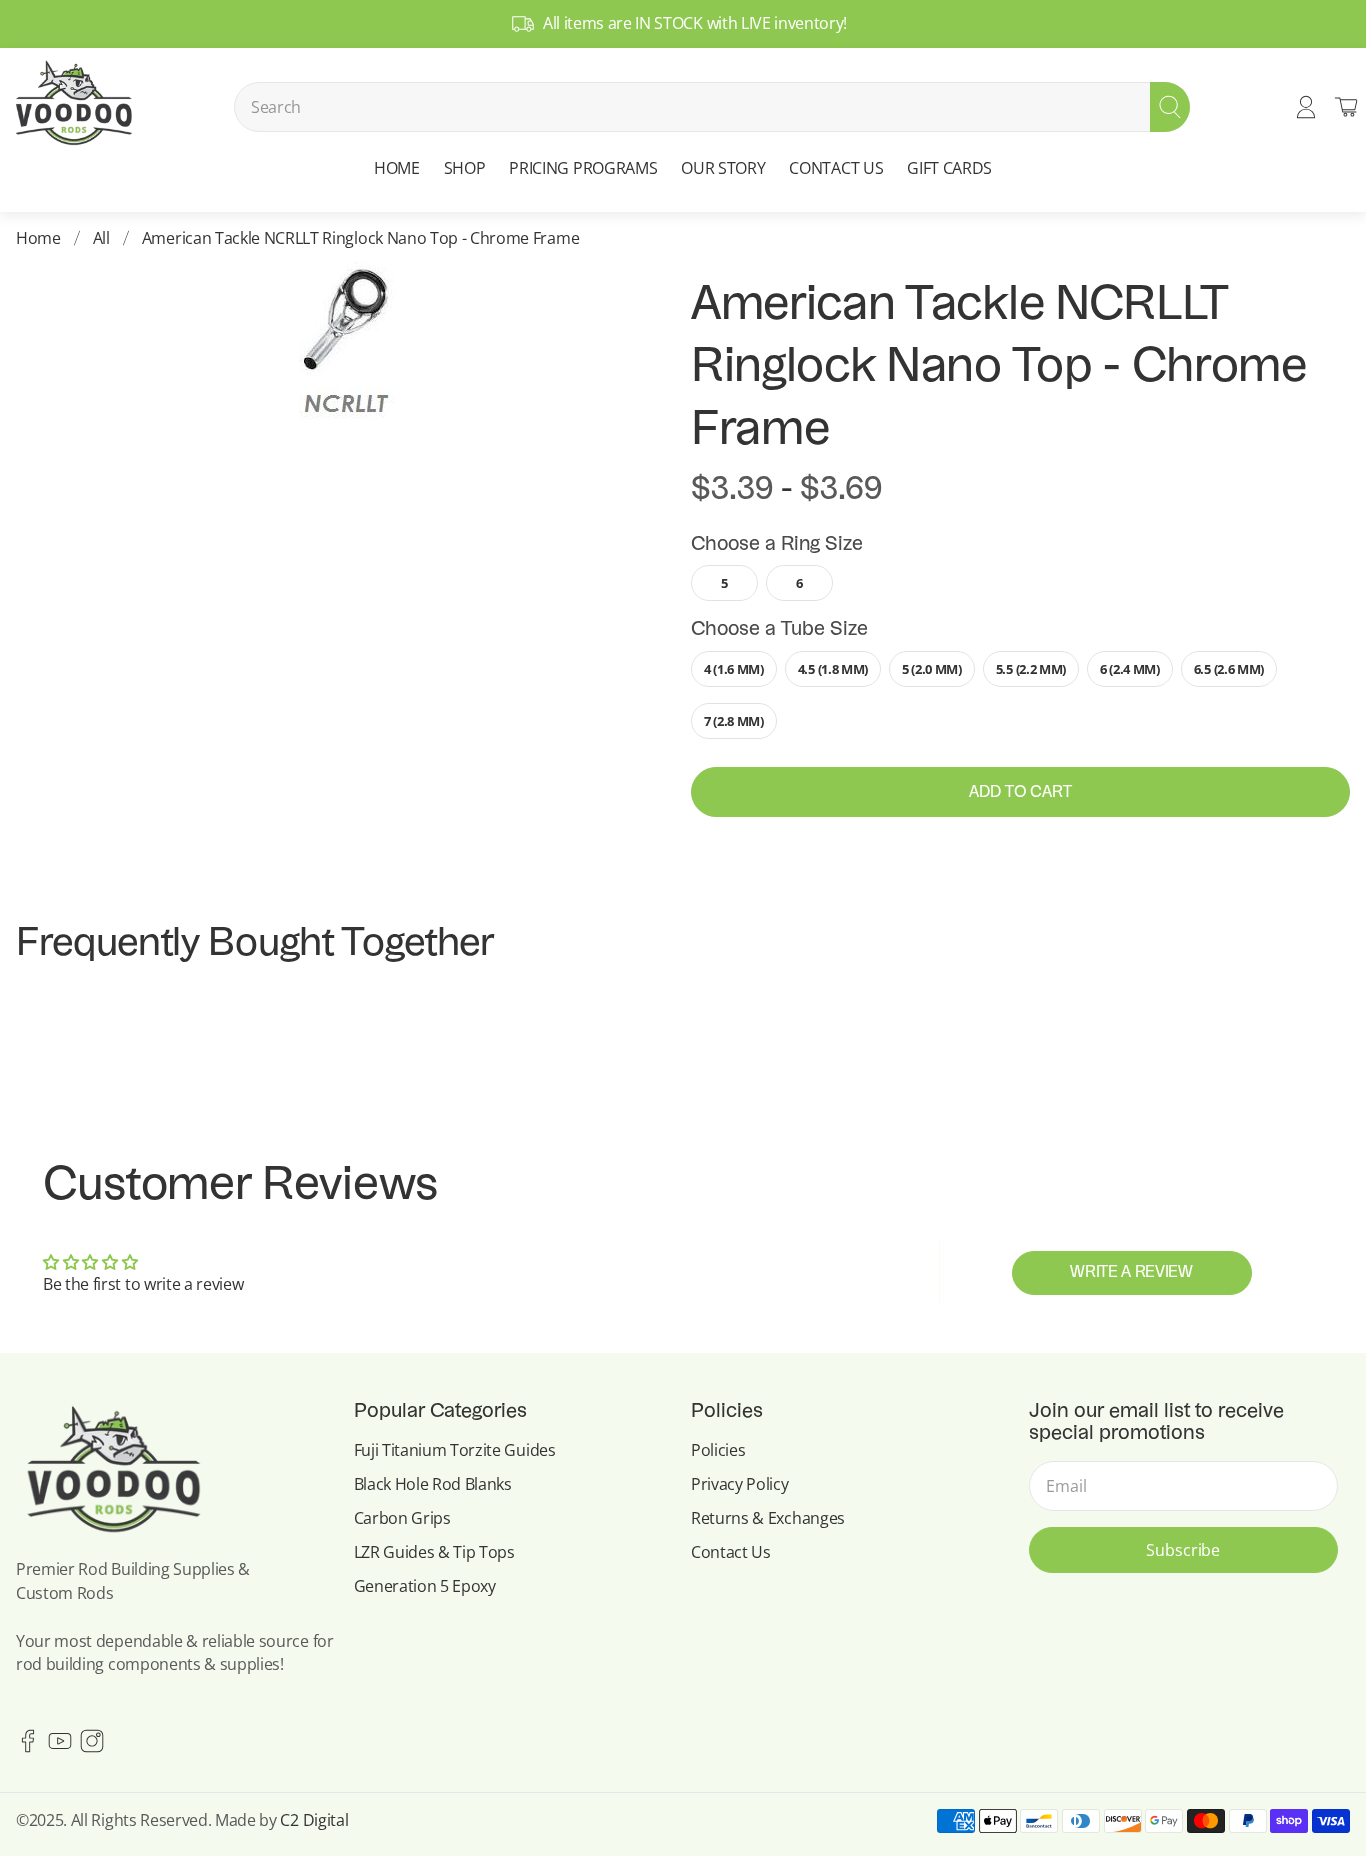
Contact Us (731, 1552)
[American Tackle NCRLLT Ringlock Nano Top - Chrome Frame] (345, 346)
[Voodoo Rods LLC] (73, 107)
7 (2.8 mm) (734, 721)
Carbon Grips (402, 1518)
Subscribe (1183, 1550)
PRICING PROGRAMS (583, 168)
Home (38, 238)
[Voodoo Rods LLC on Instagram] (92, 1747)
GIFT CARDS (949, 168)
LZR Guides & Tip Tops (434, 1552)
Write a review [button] (1131, 1273)
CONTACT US (836, 168)
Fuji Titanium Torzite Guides (455, 1450)
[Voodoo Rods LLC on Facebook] (28, 1747)
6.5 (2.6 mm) (1229, 669)
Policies (718, 1450)
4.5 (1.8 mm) (833, 669)
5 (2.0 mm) (932, 669)
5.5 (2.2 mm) (1031, 669)
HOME (397, 168)
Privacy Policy (740, 1484)
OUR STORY (723, 168)
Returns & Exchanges (768, 1518)
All (101, 238)
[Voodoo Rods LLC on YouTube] (60, 1747)
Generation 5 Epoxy (425, 1586)
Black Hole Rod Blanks (433, 1484)
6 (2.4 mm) (1130, 669)
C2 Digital (314, 1820)
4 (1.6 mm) (734, 669)
